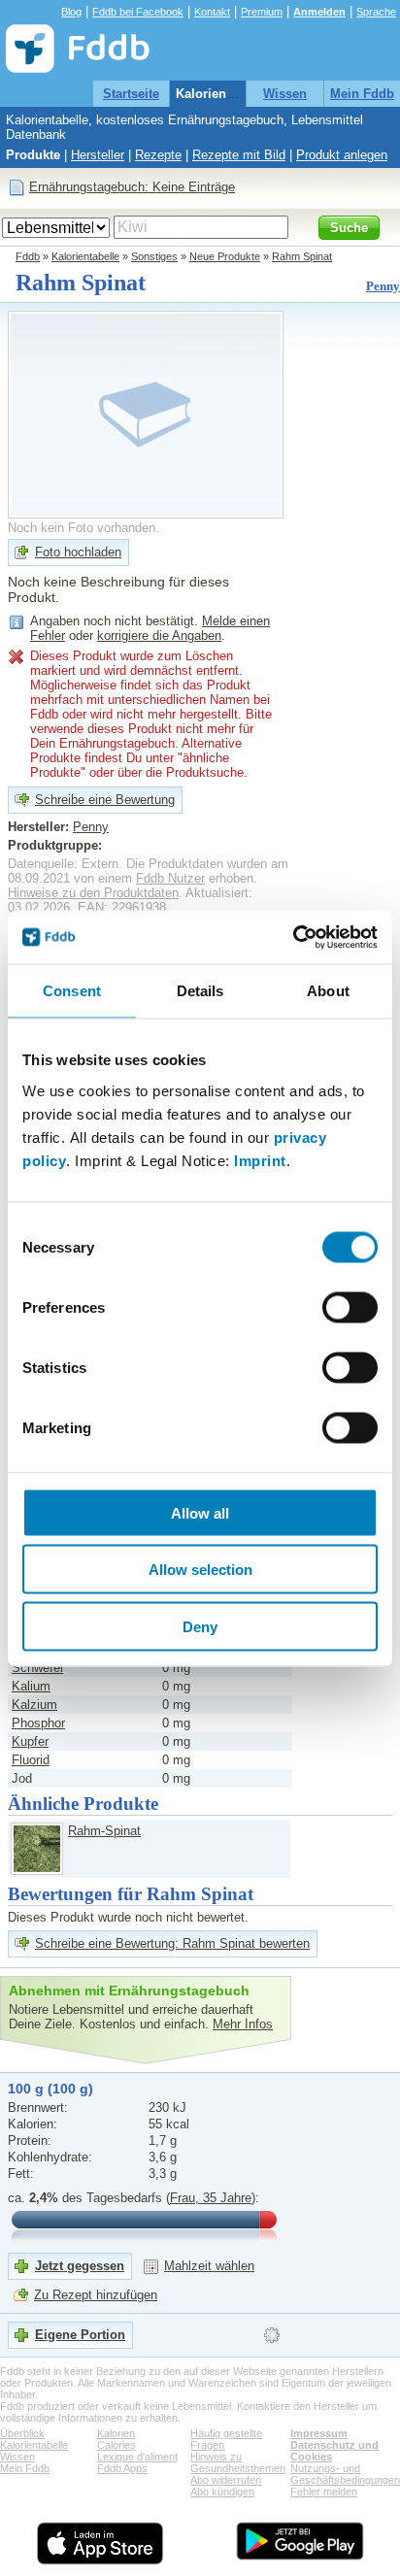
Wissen (285, 94)
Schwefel (37, 1668)
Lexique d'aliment (137, 2457)
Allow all (200, 1512)
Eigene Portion (80, 2335)
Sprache (376, 12)
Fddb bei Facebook (138, 12)
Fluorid (31, 1760)
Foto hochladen (78, 552)
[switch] (350, 1307)
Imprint (260, 1160)
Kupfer (30, 1741)
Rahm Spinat (302, 256)
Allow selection (200, 1570)
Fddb (28, 256)
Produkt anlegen (342, 155)
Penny (383, 286)
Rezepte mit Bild (239, 155)
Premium (262, 12)
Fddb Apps (122, 2468)
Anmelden (319, 12)
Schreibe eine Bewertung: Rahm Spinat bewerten (172, 1943)
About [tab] (328, 991)
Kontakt (212, 12)
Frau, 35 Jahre (211, 2198)
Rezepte (158, 155)
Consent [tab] (72, 991)
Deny (200, 1626)
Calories (117, 2445)
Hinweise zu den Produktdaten (93, 893)
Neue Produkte (225, 256)
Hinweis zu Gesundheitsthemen (238, 2462)
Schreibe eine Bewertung (105, 800)
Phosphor (38, 1723)
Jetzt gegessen (80, 2266)
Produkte (33, 155)
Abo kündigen (222, 2492)
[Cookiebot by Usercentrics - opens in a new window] (293, 937)
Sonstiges (154, 256)
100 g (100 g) (50, 2089)
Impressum (319, 2433)
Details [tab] (200, 991)
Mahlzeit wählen (209, 2266)
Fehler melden (324, 2492)
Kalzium (34, 1705)
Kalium (31, 1686)
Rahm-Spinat (104, 1831)
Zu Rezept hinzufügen (96, 2295)
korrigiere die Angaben (159, 636)
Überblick (22, 2433)
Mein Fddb (362, 94)
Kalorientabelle (221, 94)
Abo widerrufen (226, 2480)
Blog (71, 12)
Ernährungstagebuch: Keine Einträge (132, 187)
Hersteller (98, 155)
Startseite (131, 94)
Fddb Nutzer (170, 878)
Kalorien (116, 2433)
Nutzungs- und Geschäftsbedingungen (345, 2474)
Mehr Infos (243, 2024)
